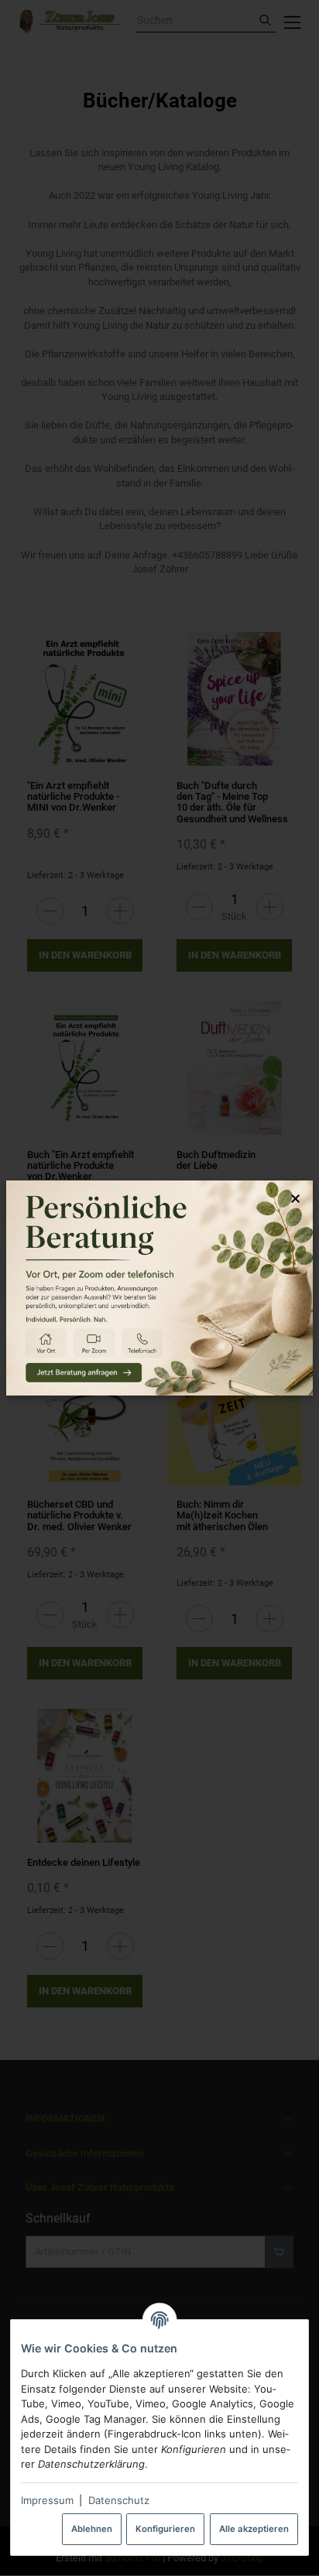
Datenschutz (119, 2500)
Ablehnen (92, 2529)
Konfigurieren (165, 2529)
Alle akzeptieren (254, 2529)
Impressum (47, 2500)
